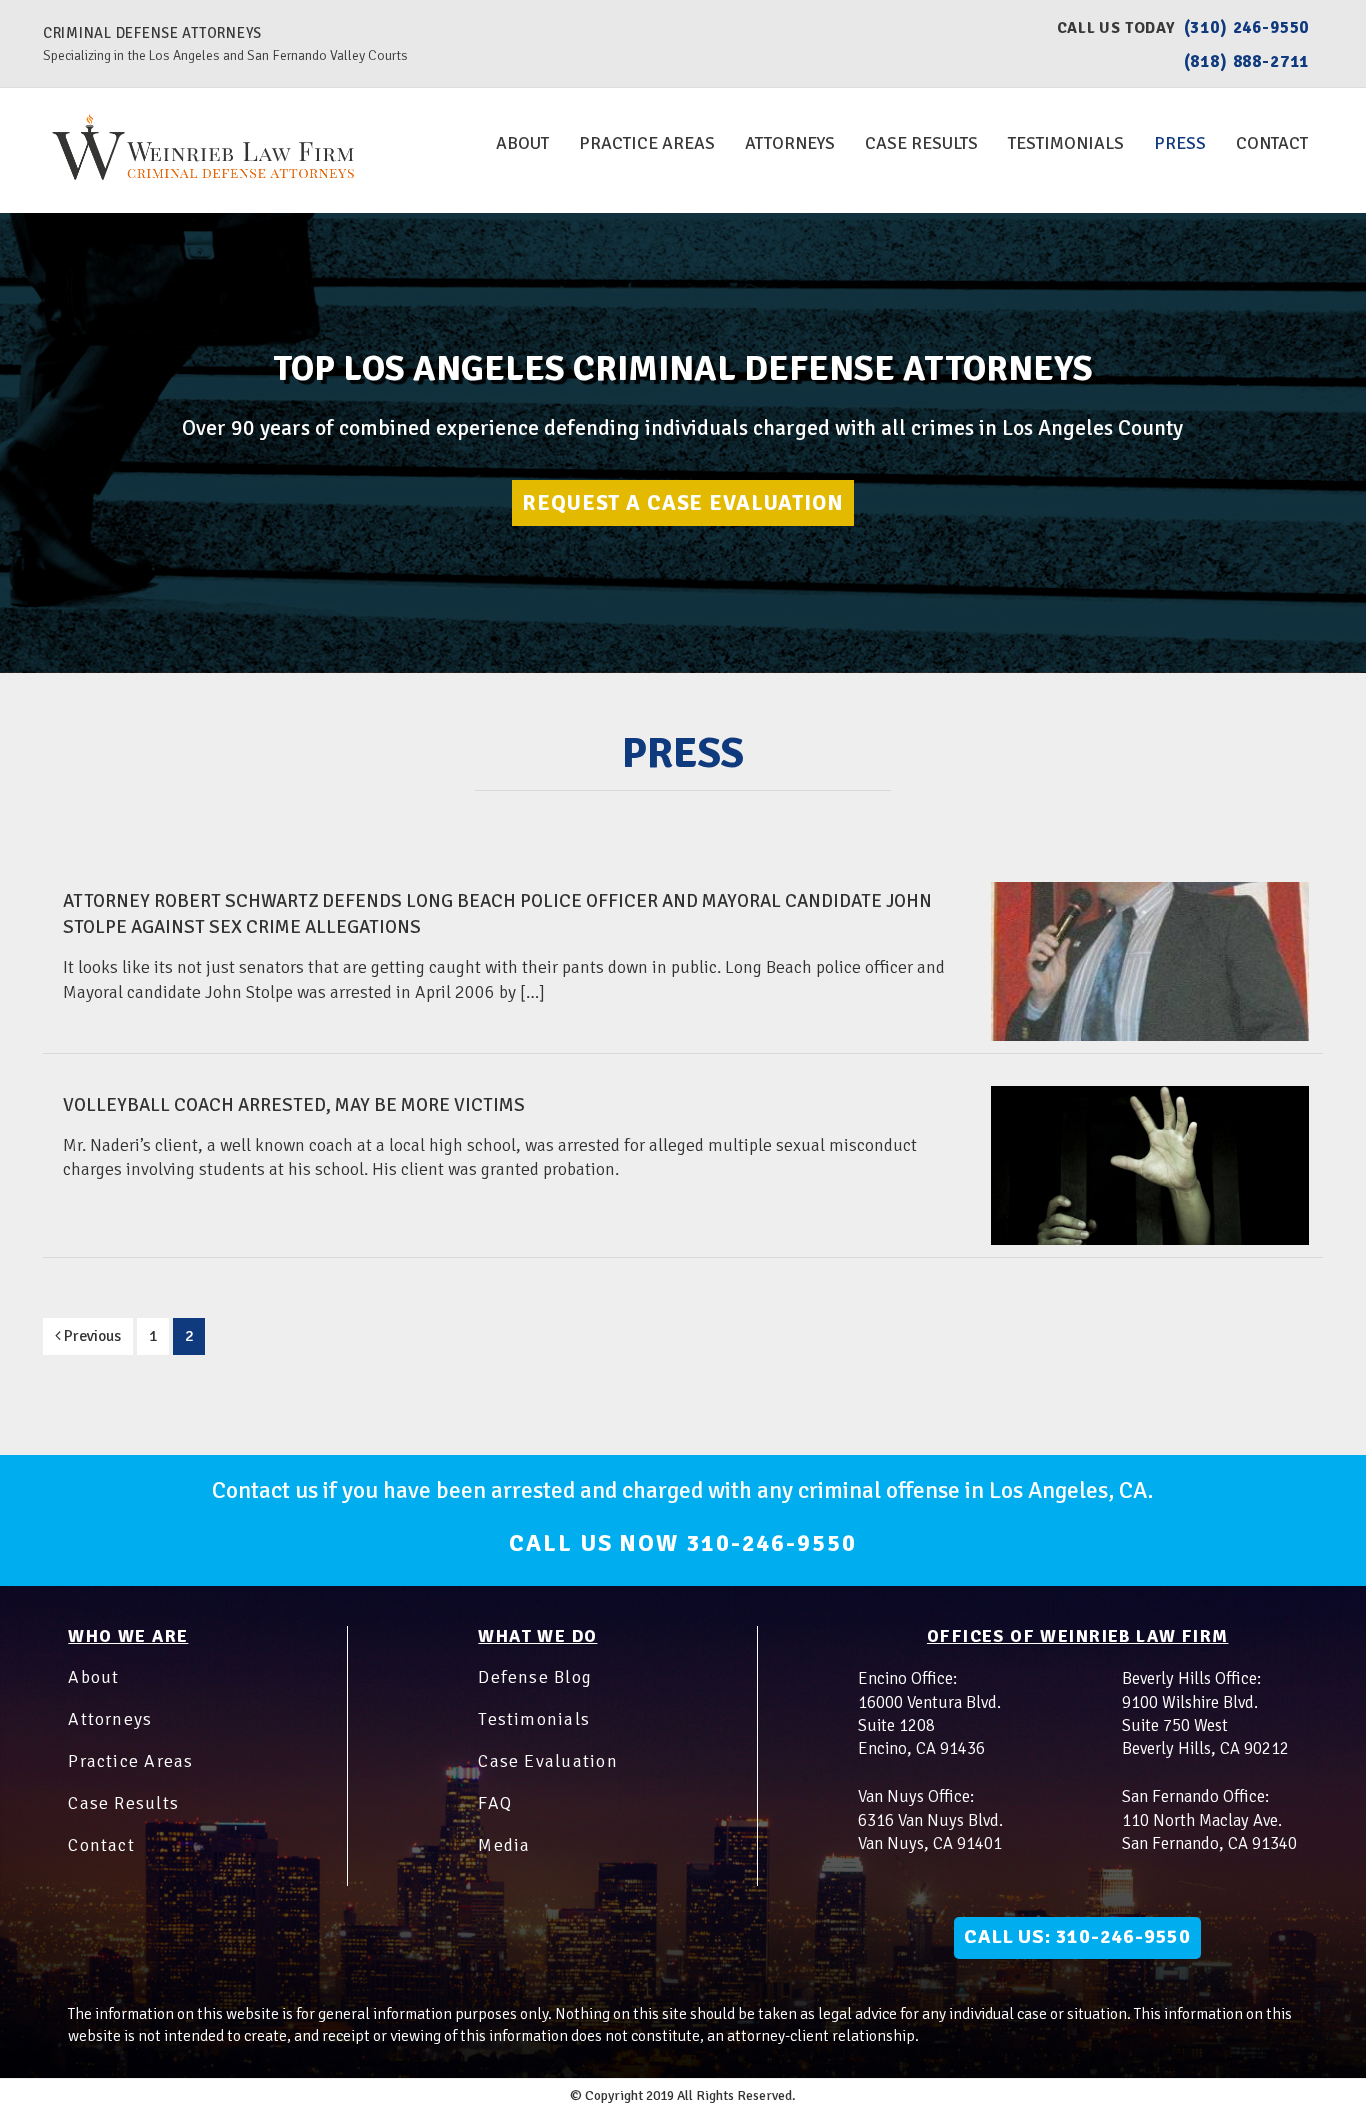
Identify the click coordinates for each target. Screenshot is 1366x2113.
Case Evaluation (548, 1761)
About (522, 143)
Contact (1272, 143)
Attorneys (790, 143)
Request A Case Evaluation (683, 503)
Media (504, 1845)
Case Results (921, 143)
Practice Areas (647, 143)
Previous (91, 1336)
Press (1180, 143)
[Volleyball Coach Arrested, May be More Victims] (1150, 1165)
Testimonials (1066, 143)
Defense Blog (535, 1677)
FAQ (495, 1803)
